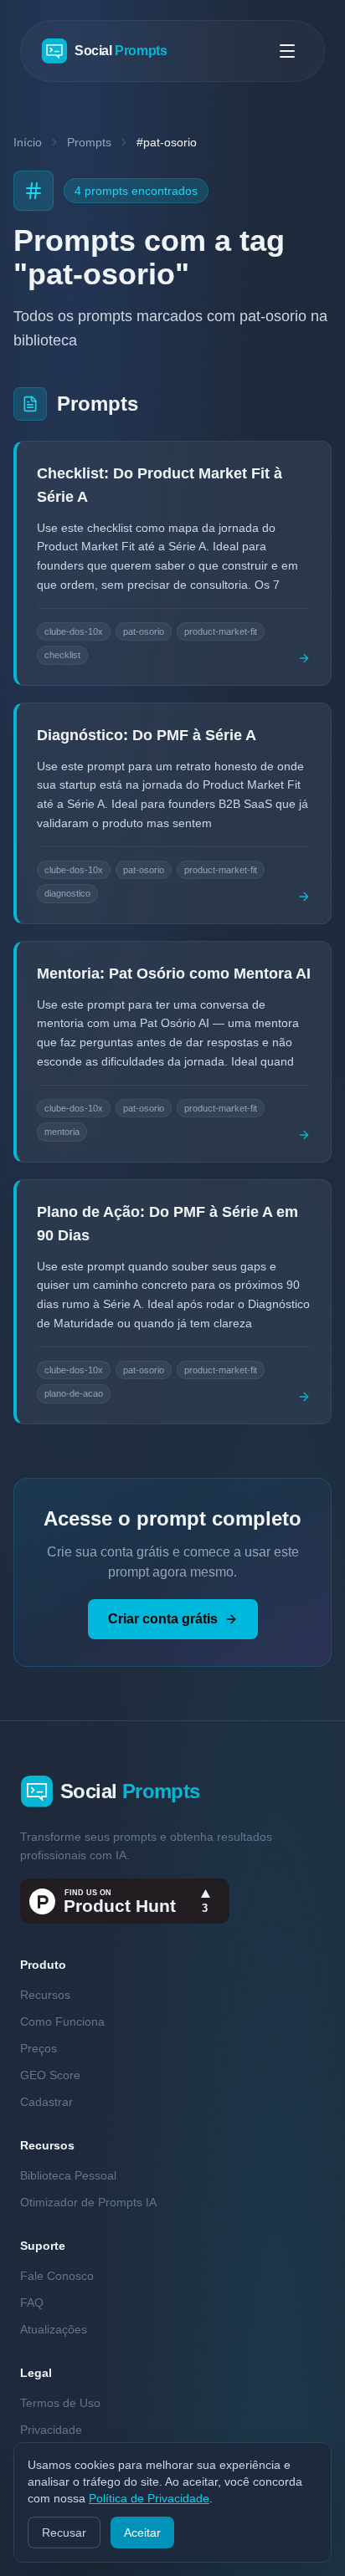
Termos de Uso (60, 2403)
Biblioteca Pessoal (68, 2175)
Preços (39, 2048)
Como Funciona (62, 2021)
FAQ (32, 2303)
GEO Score (50, 2075)
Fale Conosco (57, 2276)
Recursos (45, 1995)
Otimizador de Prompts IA (88, 2202)
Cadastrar (46, 2102)
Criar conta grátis (163, 1619)
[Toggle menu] (287, 51)
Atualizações (54, 2329)
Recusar (64, 2533)
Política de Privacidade (149, 2498)
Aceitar (142, 2533)
